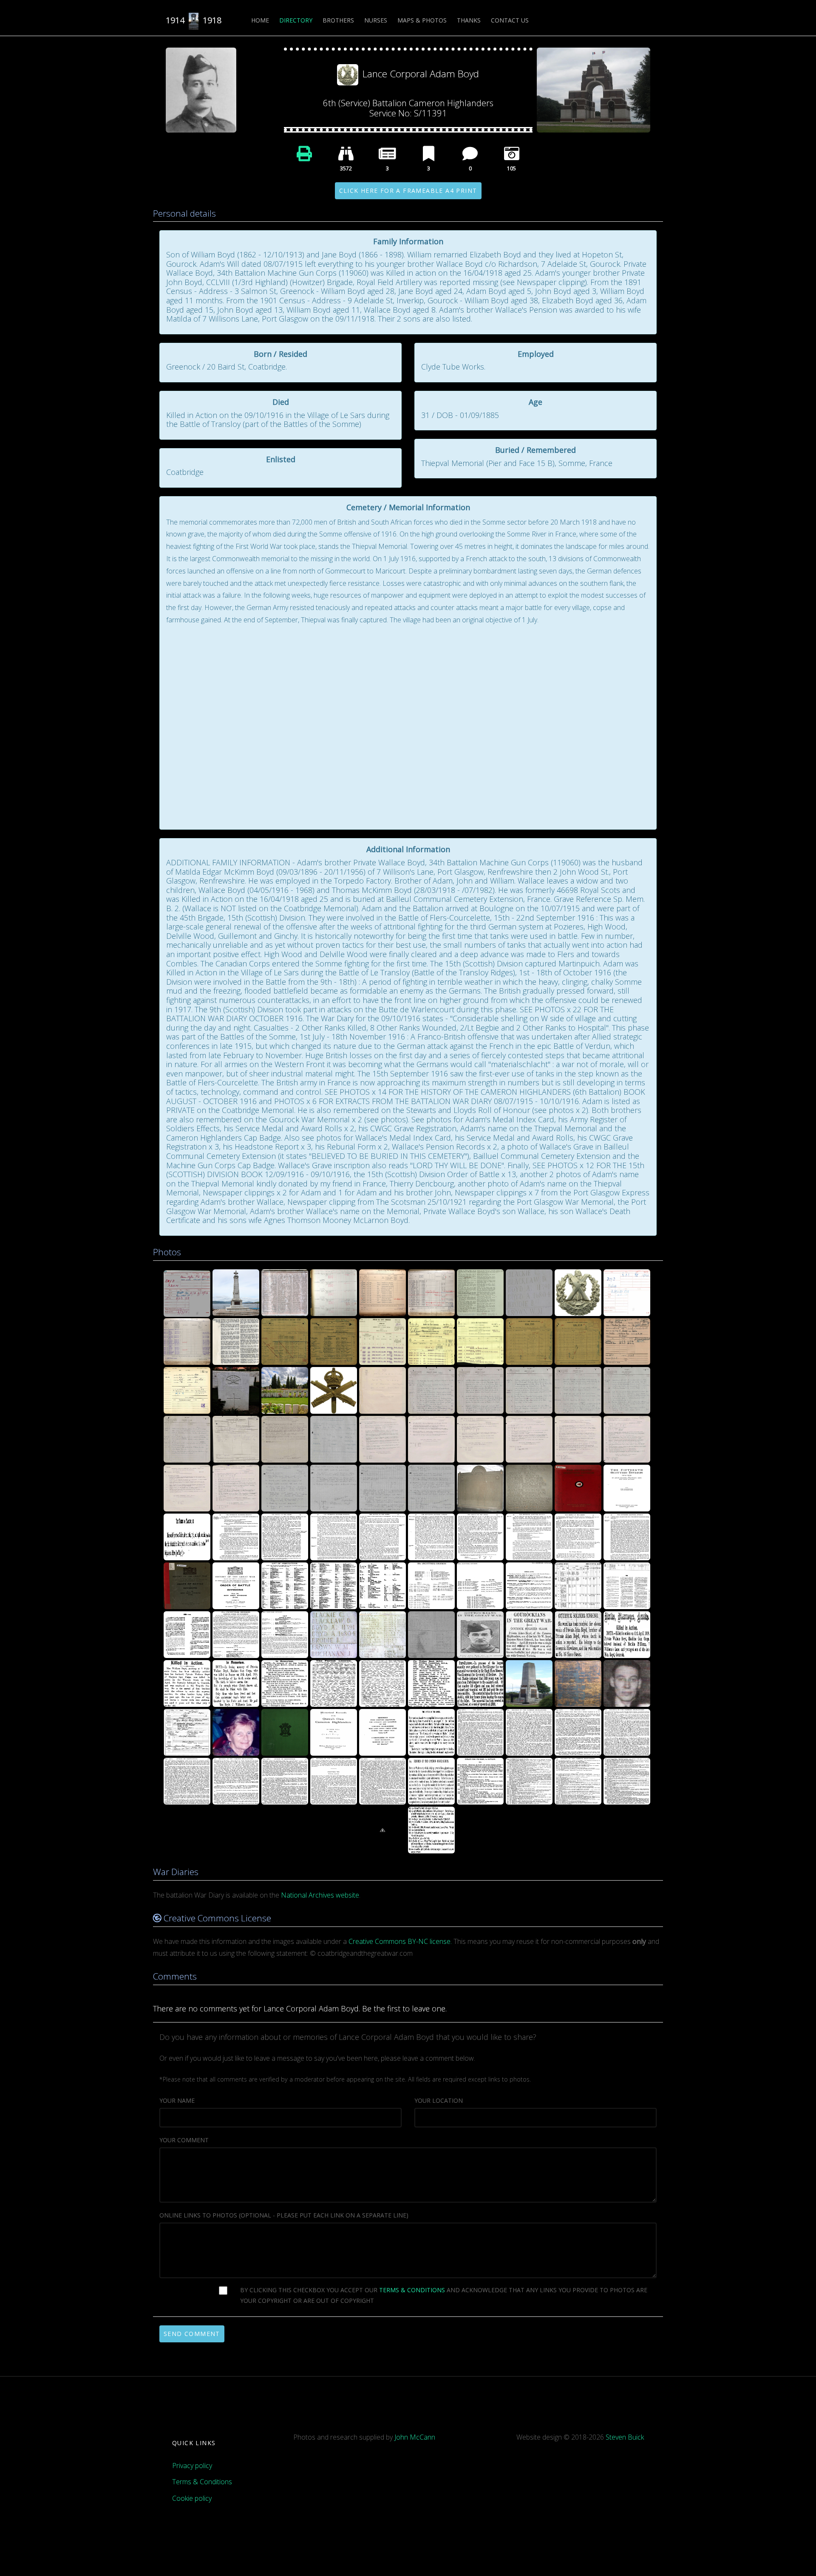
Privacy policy (192, 2466)
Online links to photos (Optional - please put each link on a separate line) (284, 2215)
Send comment (192, 2334)
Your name (177, 2100)
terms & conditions (412, 2290)
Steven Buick (625, 2437)
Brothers (338, 20)
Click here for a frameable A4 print (408, 191)
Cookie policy (192, 2498)
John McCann (415, 2437)
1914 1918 (194, 20)
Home (260, 20)
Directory (296, 20)
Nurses (376, 20)
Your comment (184, 2140)
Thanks (469, 20)
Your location (439, 2100)
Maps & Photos (422, 20)
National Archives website (320, 1895)
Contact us (510, 20)
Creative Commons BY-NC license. (400, 1941)
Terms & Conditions (202, 2482)
